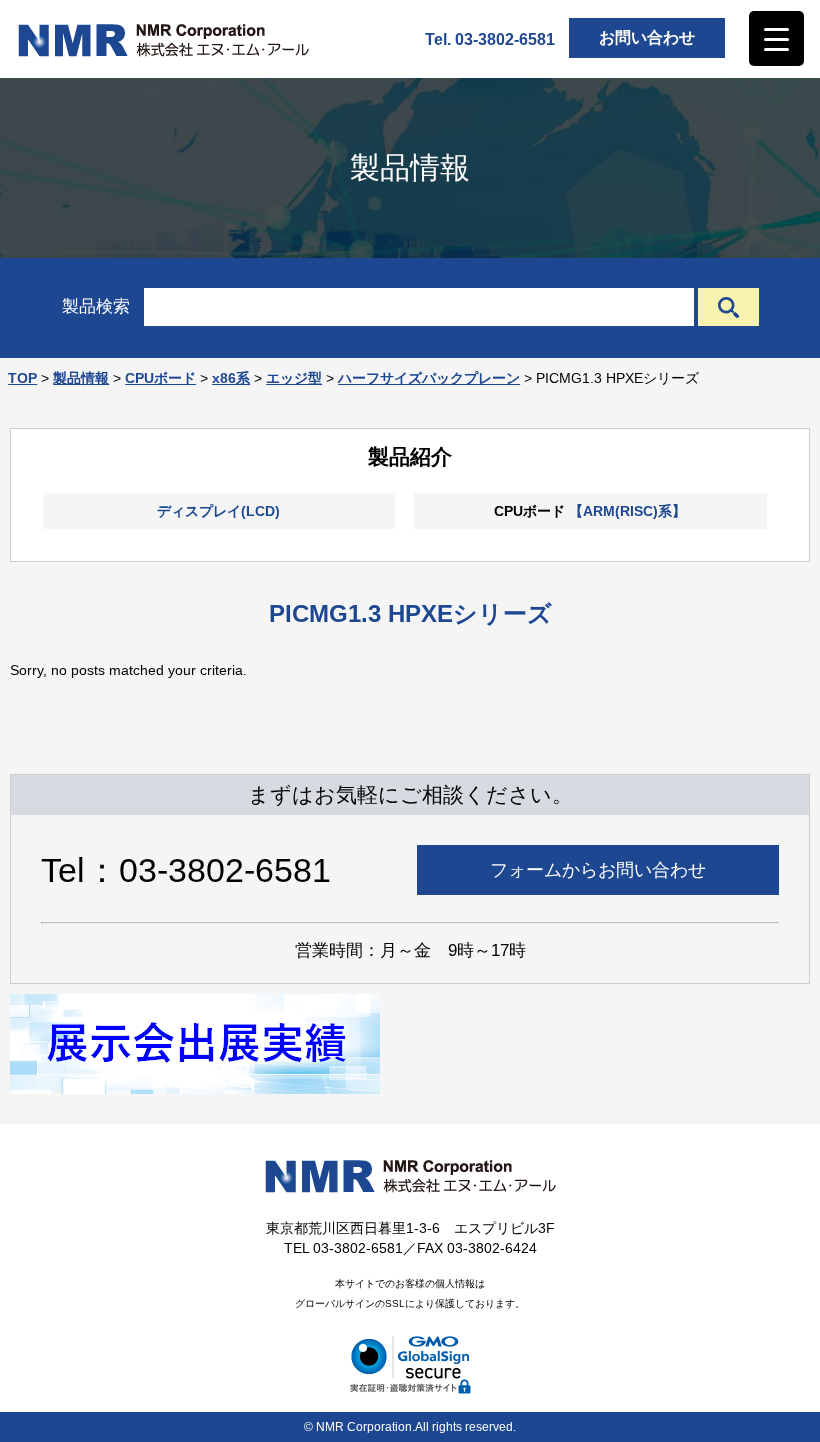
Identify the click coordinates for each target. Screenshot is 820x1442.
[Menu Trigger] (776, 38)
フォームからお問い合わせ (598, 870)
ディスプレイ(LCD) (218, 511)
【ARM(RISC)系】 (627, 511)
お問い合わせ (647, 37)
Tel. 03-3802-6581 (490, 39)
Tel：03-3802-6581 (186, 870)
